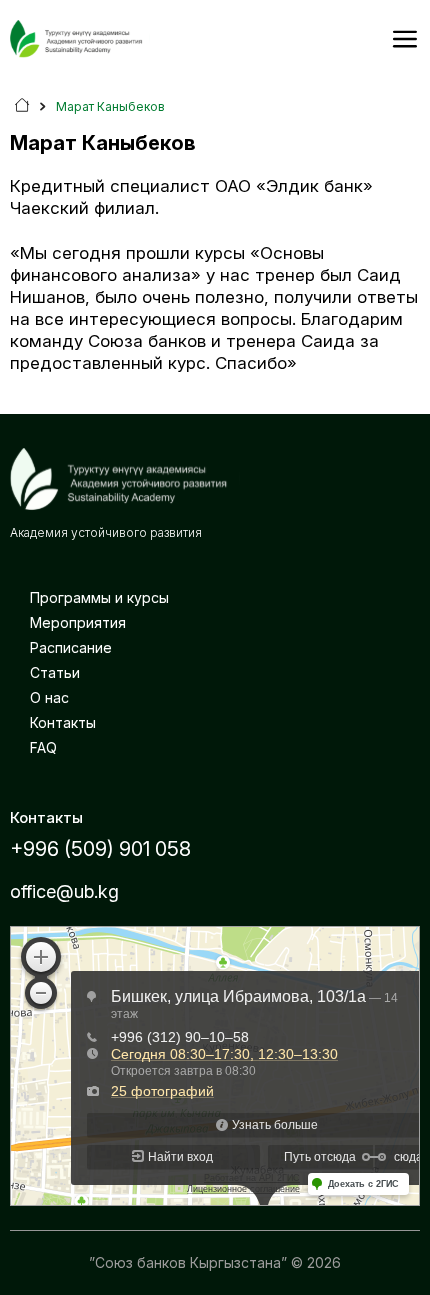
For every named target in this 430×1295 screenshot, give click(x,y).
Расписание (71, 647)
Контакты (63, 722)
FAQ (43, 747)
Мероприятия (78, 622)
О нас (49, 697)
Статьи (55, 672)
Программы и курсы (99, 597)
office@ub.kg (64, 891)
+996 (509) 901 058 (100, 849)
